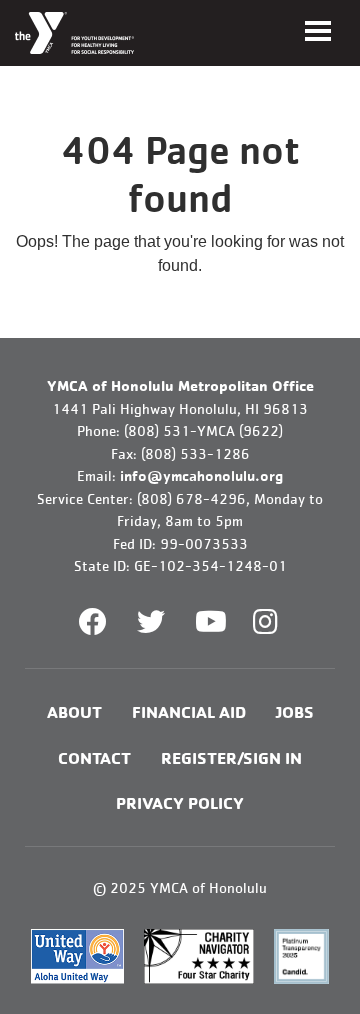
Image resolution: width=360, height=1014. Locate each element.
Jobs (295, 711)
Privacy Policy (180, 802)
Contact (94, 757)
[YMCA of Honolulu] (74, 33)
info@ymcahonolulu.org (201, 475)
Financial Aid (189, 711)
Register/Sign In (231, 757)
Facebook (93, 622)
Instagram (279, 622)
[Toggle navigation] (318, 31)
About (74, 711)
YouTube (209, 622)
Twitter (151, 622)
